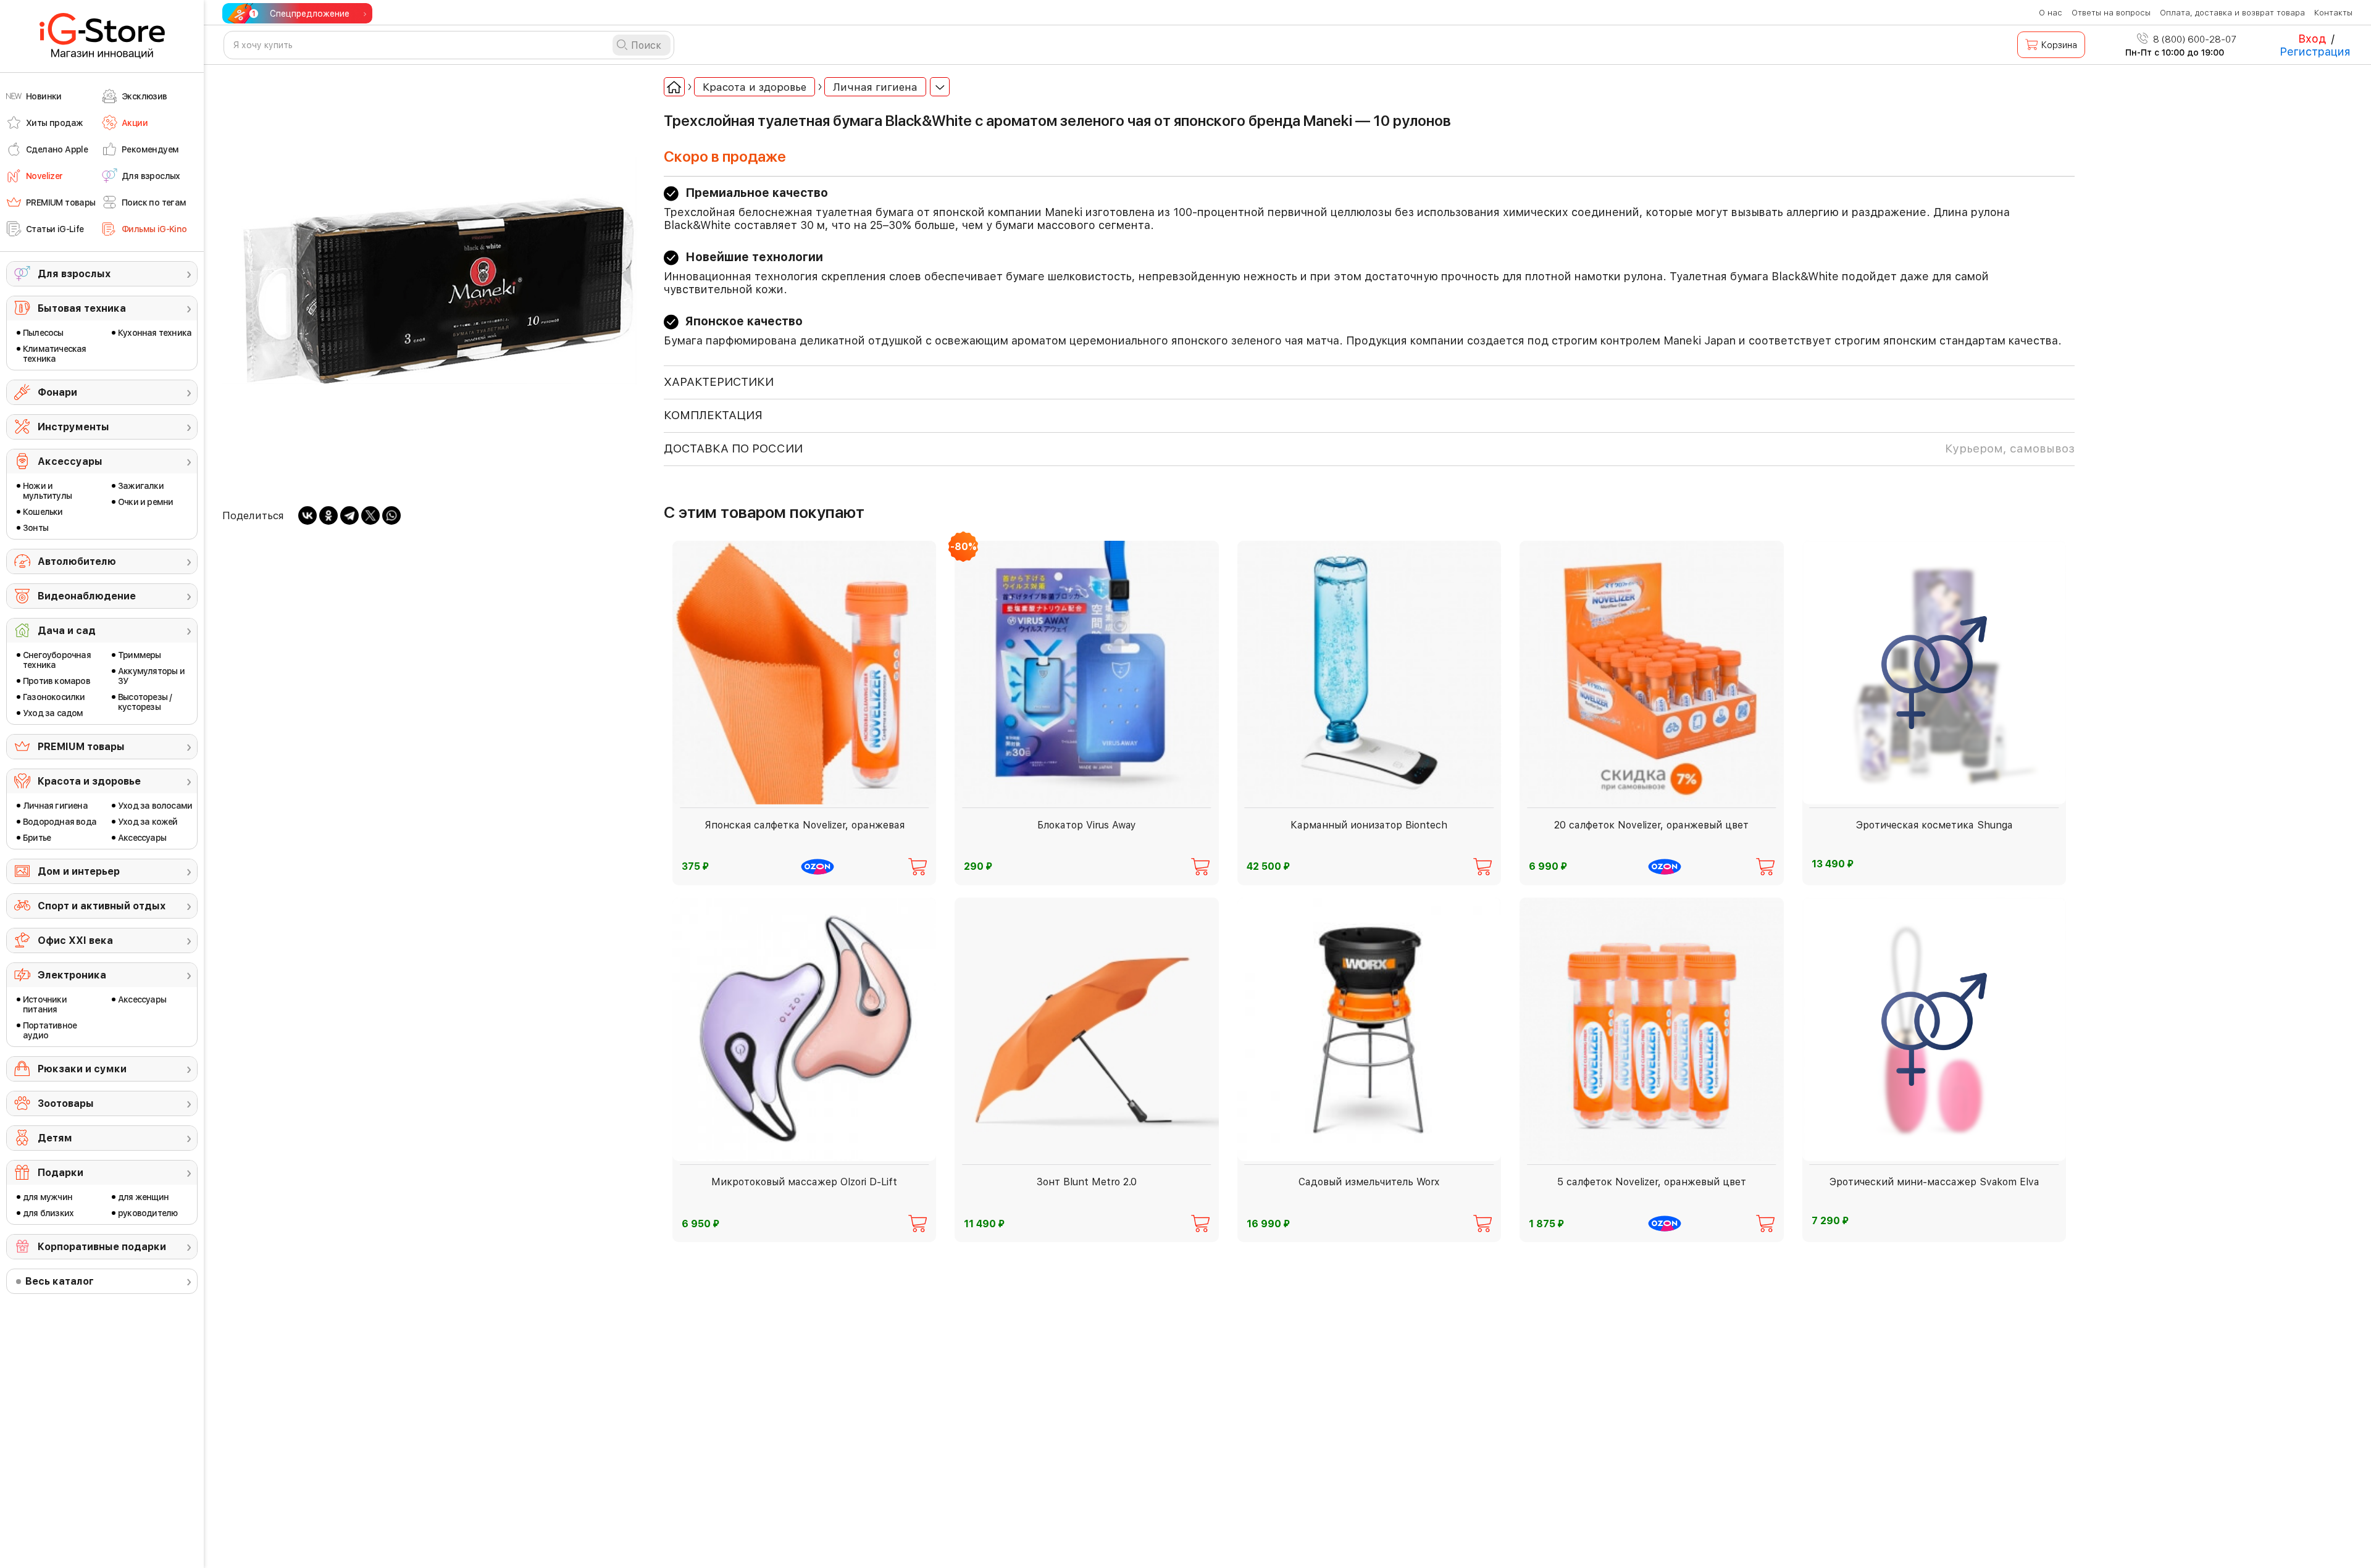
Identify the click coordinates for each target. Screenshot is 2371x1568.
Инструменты (73, 427)
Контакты (2333, 13)
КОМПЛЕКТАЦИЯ (713, 415)
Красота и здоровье (89, 781)
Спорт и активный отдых (102, 906)
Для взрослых (74, 274)
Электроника (72, 975)
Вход (2312, 39)
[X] (370, 515)
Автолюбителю (77, 561)
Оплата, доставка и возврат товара (2232, 13)
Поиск (646, 45)
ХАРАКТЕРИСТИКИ (719, 382)
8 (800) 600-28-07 (2193, 40)
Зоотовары (66, 1103)
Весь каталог (60, 1281)
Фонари (57, 392)
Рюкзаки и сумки (82, 1069)
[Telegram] (349, 515)
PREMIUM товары (81, 747)
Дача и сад (67, 631)
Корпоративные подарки (102, 1247)
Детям (55, 1138)
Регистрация (2315, 52)
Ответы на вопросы (2111, 13)
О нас (2051, 13)
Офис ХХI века (75, 940)
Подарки (61, 1173)
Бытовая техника (82, 308)
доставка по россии (1369, 448)
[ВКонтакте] (307, 515)
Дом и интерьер (79, 871)
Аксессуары (70, 461)
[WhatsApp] (391, 515)
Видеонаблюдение (87, 596)
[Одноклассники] (328, 515)
